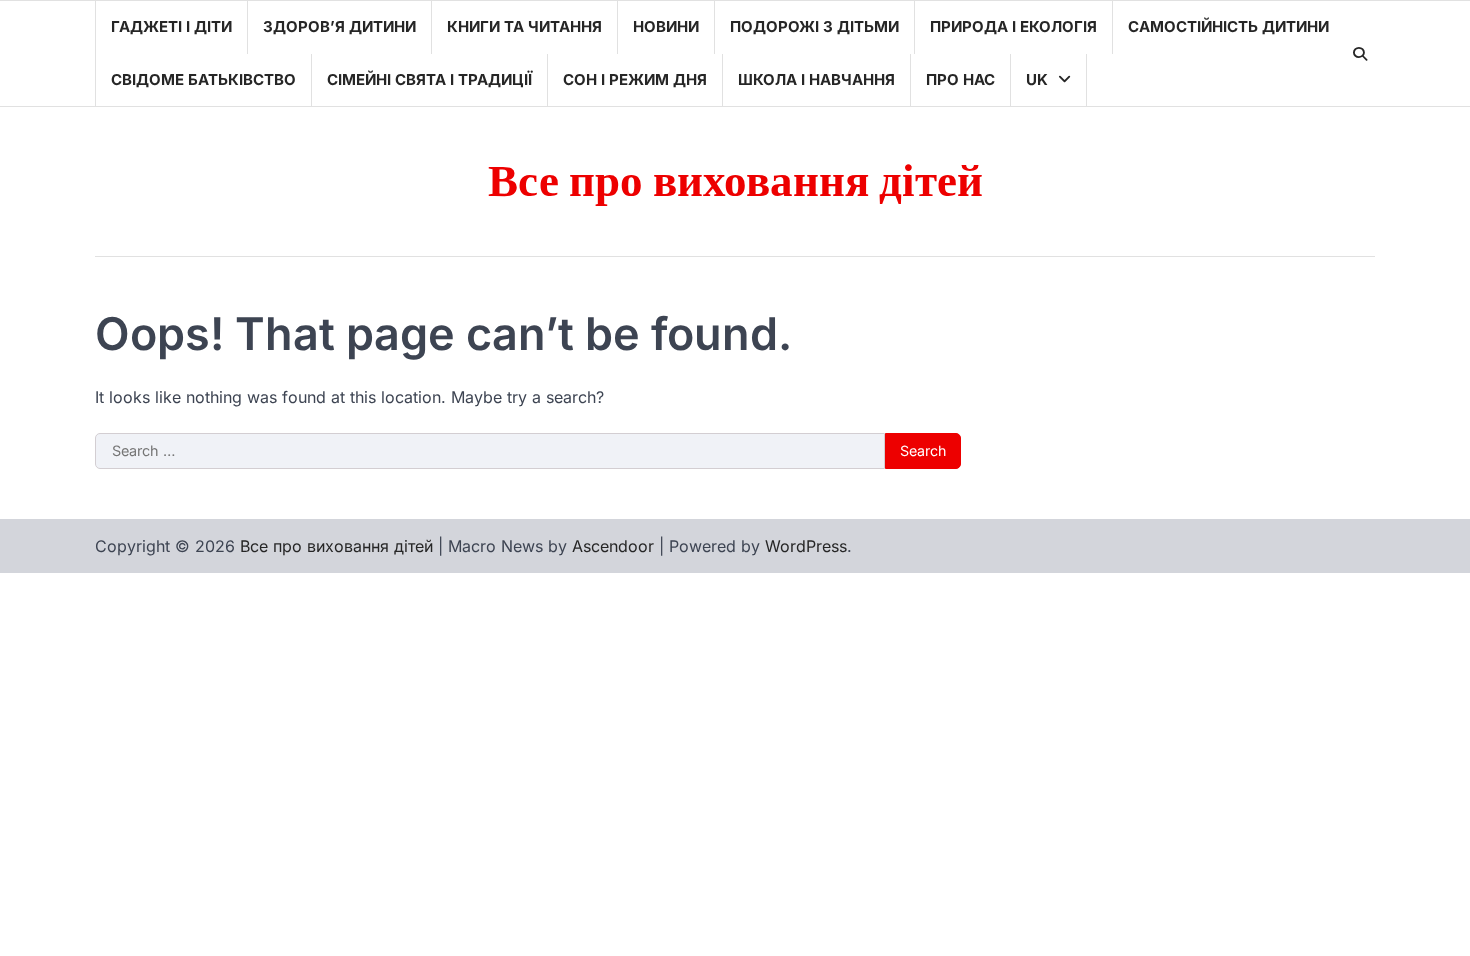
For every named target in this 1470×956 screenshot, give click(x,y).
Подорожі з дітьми (814, 26)
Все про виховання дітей (735, 182)
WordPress (806, 546)
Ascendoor (613, 546)
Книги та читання (524, 26)
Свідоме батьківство (203, 79)
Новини (666, 26)
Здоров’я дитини (339, 26)
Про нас (960, 79)
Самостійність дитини (1228, 26)
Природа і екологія (1013, 26)
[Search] (1360, 54)
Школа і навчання (816, 79)
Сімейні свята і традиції (429, 79)
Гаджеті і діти (171, 26)
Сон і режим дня (635, 79)
